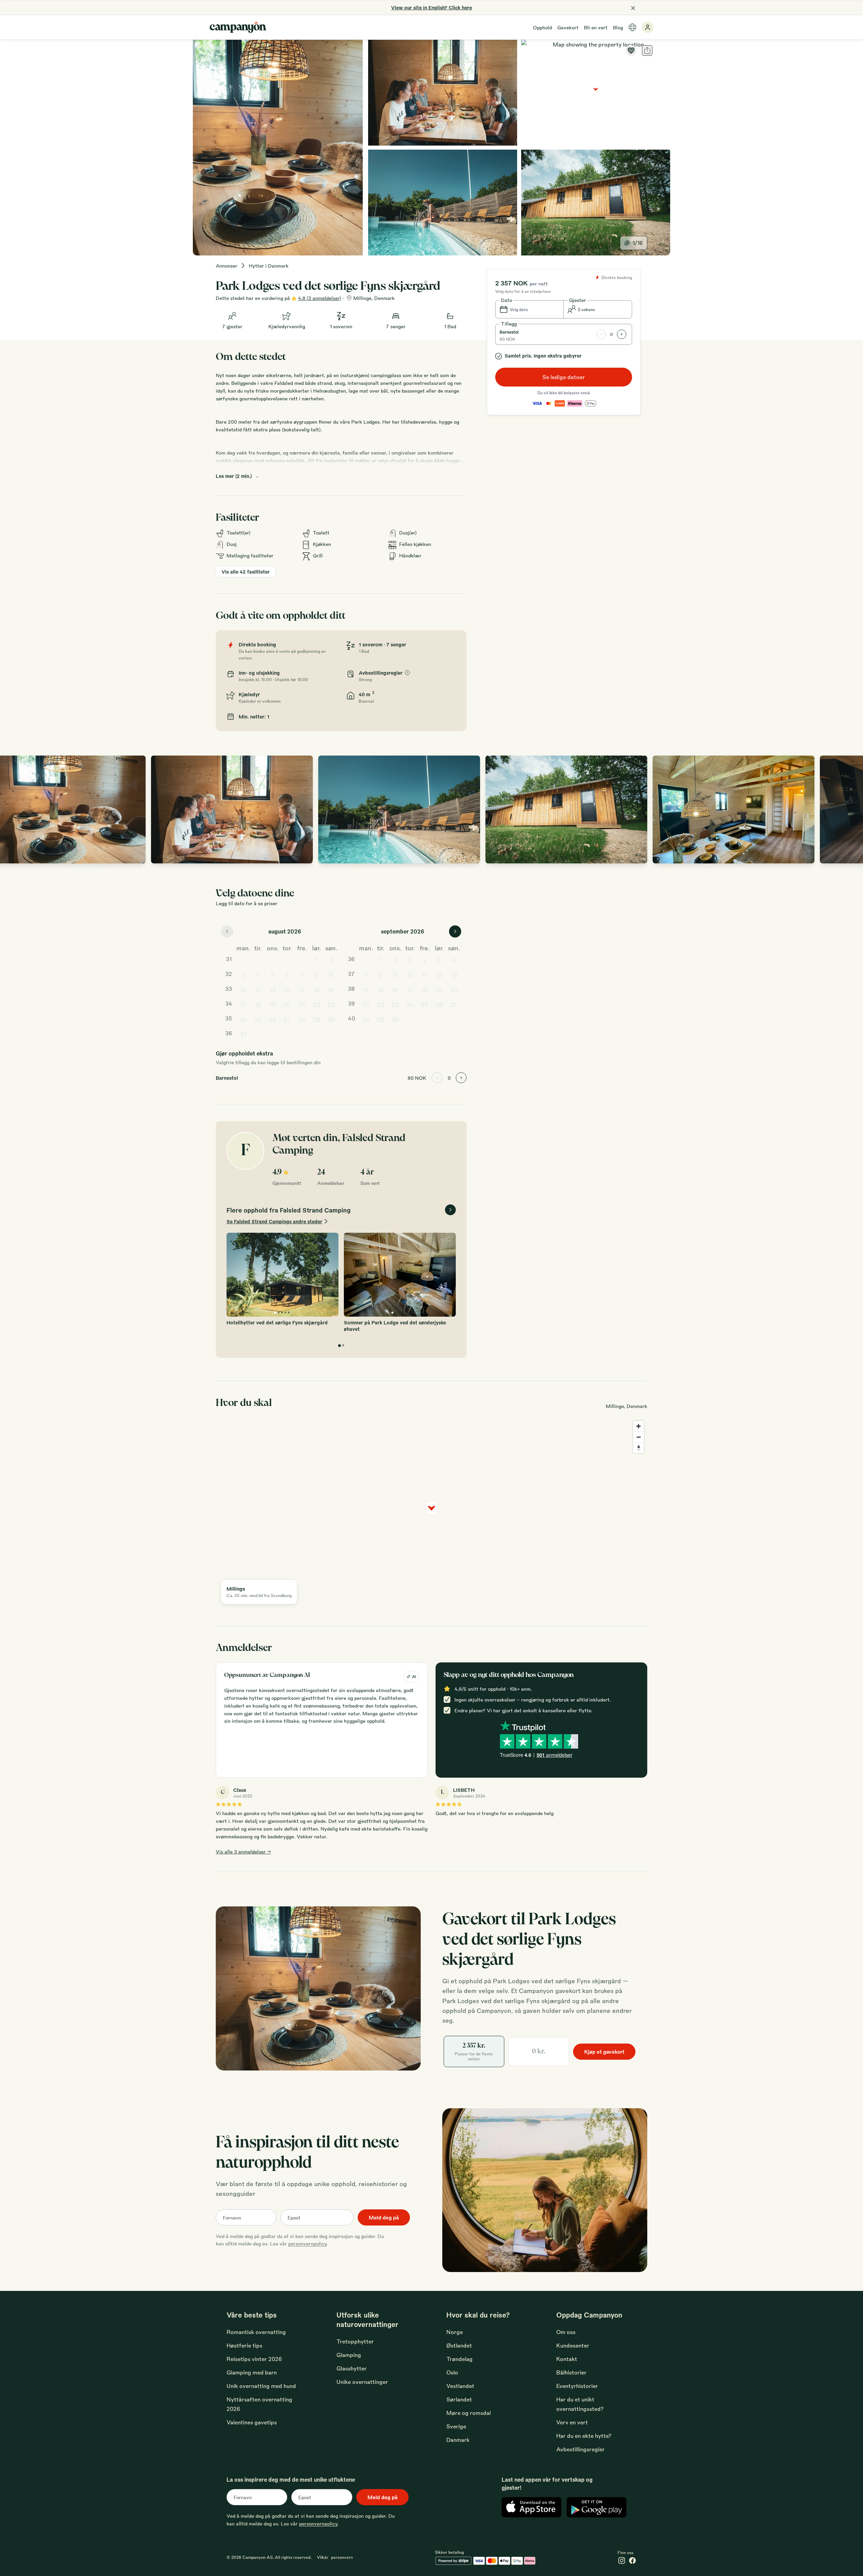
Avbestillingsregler (581, 2449)
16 (331, 989)
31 (243, 1034)
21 (302, 1004)
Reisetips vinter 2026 (254, 2359)
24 (243, 1019)
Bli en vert (596, 27)
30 (331, 1019)
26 (273, 1019)
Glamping (349, 2355)
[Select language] (632, 27)
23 (331, 1004)
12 (273, 989)
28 (302, 1019)
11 (258, 989)
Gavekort (568, 27)
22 (317, 1004)
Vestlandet (460, 2386)
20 (287, 1004)
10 (243, 989)
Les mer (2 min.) (234, 476)
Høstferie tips (244, 2345)
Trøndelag (459, 2359)
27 (287, 1019)
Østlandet (459, 2345)
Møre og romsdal (469, 2413)
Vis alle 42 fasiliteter (246, 572)
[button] (530, 309)
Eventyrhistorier (577, 2386)
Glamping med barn (252, 2372)
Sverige (456, 2426)
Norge (455, 2332)
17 (243, 1004)
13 (287, 989)
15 (316, 989)
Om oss (566, 2332)
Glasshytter (352, 2368)
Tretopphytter (355, 2341)
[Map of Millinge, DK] (596, 93)
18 (258, 1004)
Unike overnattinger (362, 2382)
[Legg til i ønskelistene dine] (631, 51)
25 (258, 1019)
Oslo (452, 2372)
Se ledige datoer (564, 377)
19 (272, 1004)
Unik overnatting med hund (261, 2386)
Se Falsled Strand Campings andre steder (274, 1221)
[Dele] (647, 51)
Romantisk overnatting (256, 2332)
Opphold (542, 27)
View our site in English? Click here (431, 7)
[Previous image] (12, 809)
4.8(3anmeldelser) (320, 298)
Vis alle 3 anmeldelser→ (243, 1851)
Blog (618, 27)
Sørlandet (459, 2399)
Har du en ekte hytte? (584, 2436)
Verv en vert (572, 2422)
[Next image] (851, 809)
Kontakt (567, 2359)
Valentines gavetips (252, 2422)
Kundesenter (573, 2345)
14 (302, 989)
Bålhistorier (571, 2372)
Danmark (458, 2440)
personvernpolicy (307, 2243)
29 (316, 1019)
